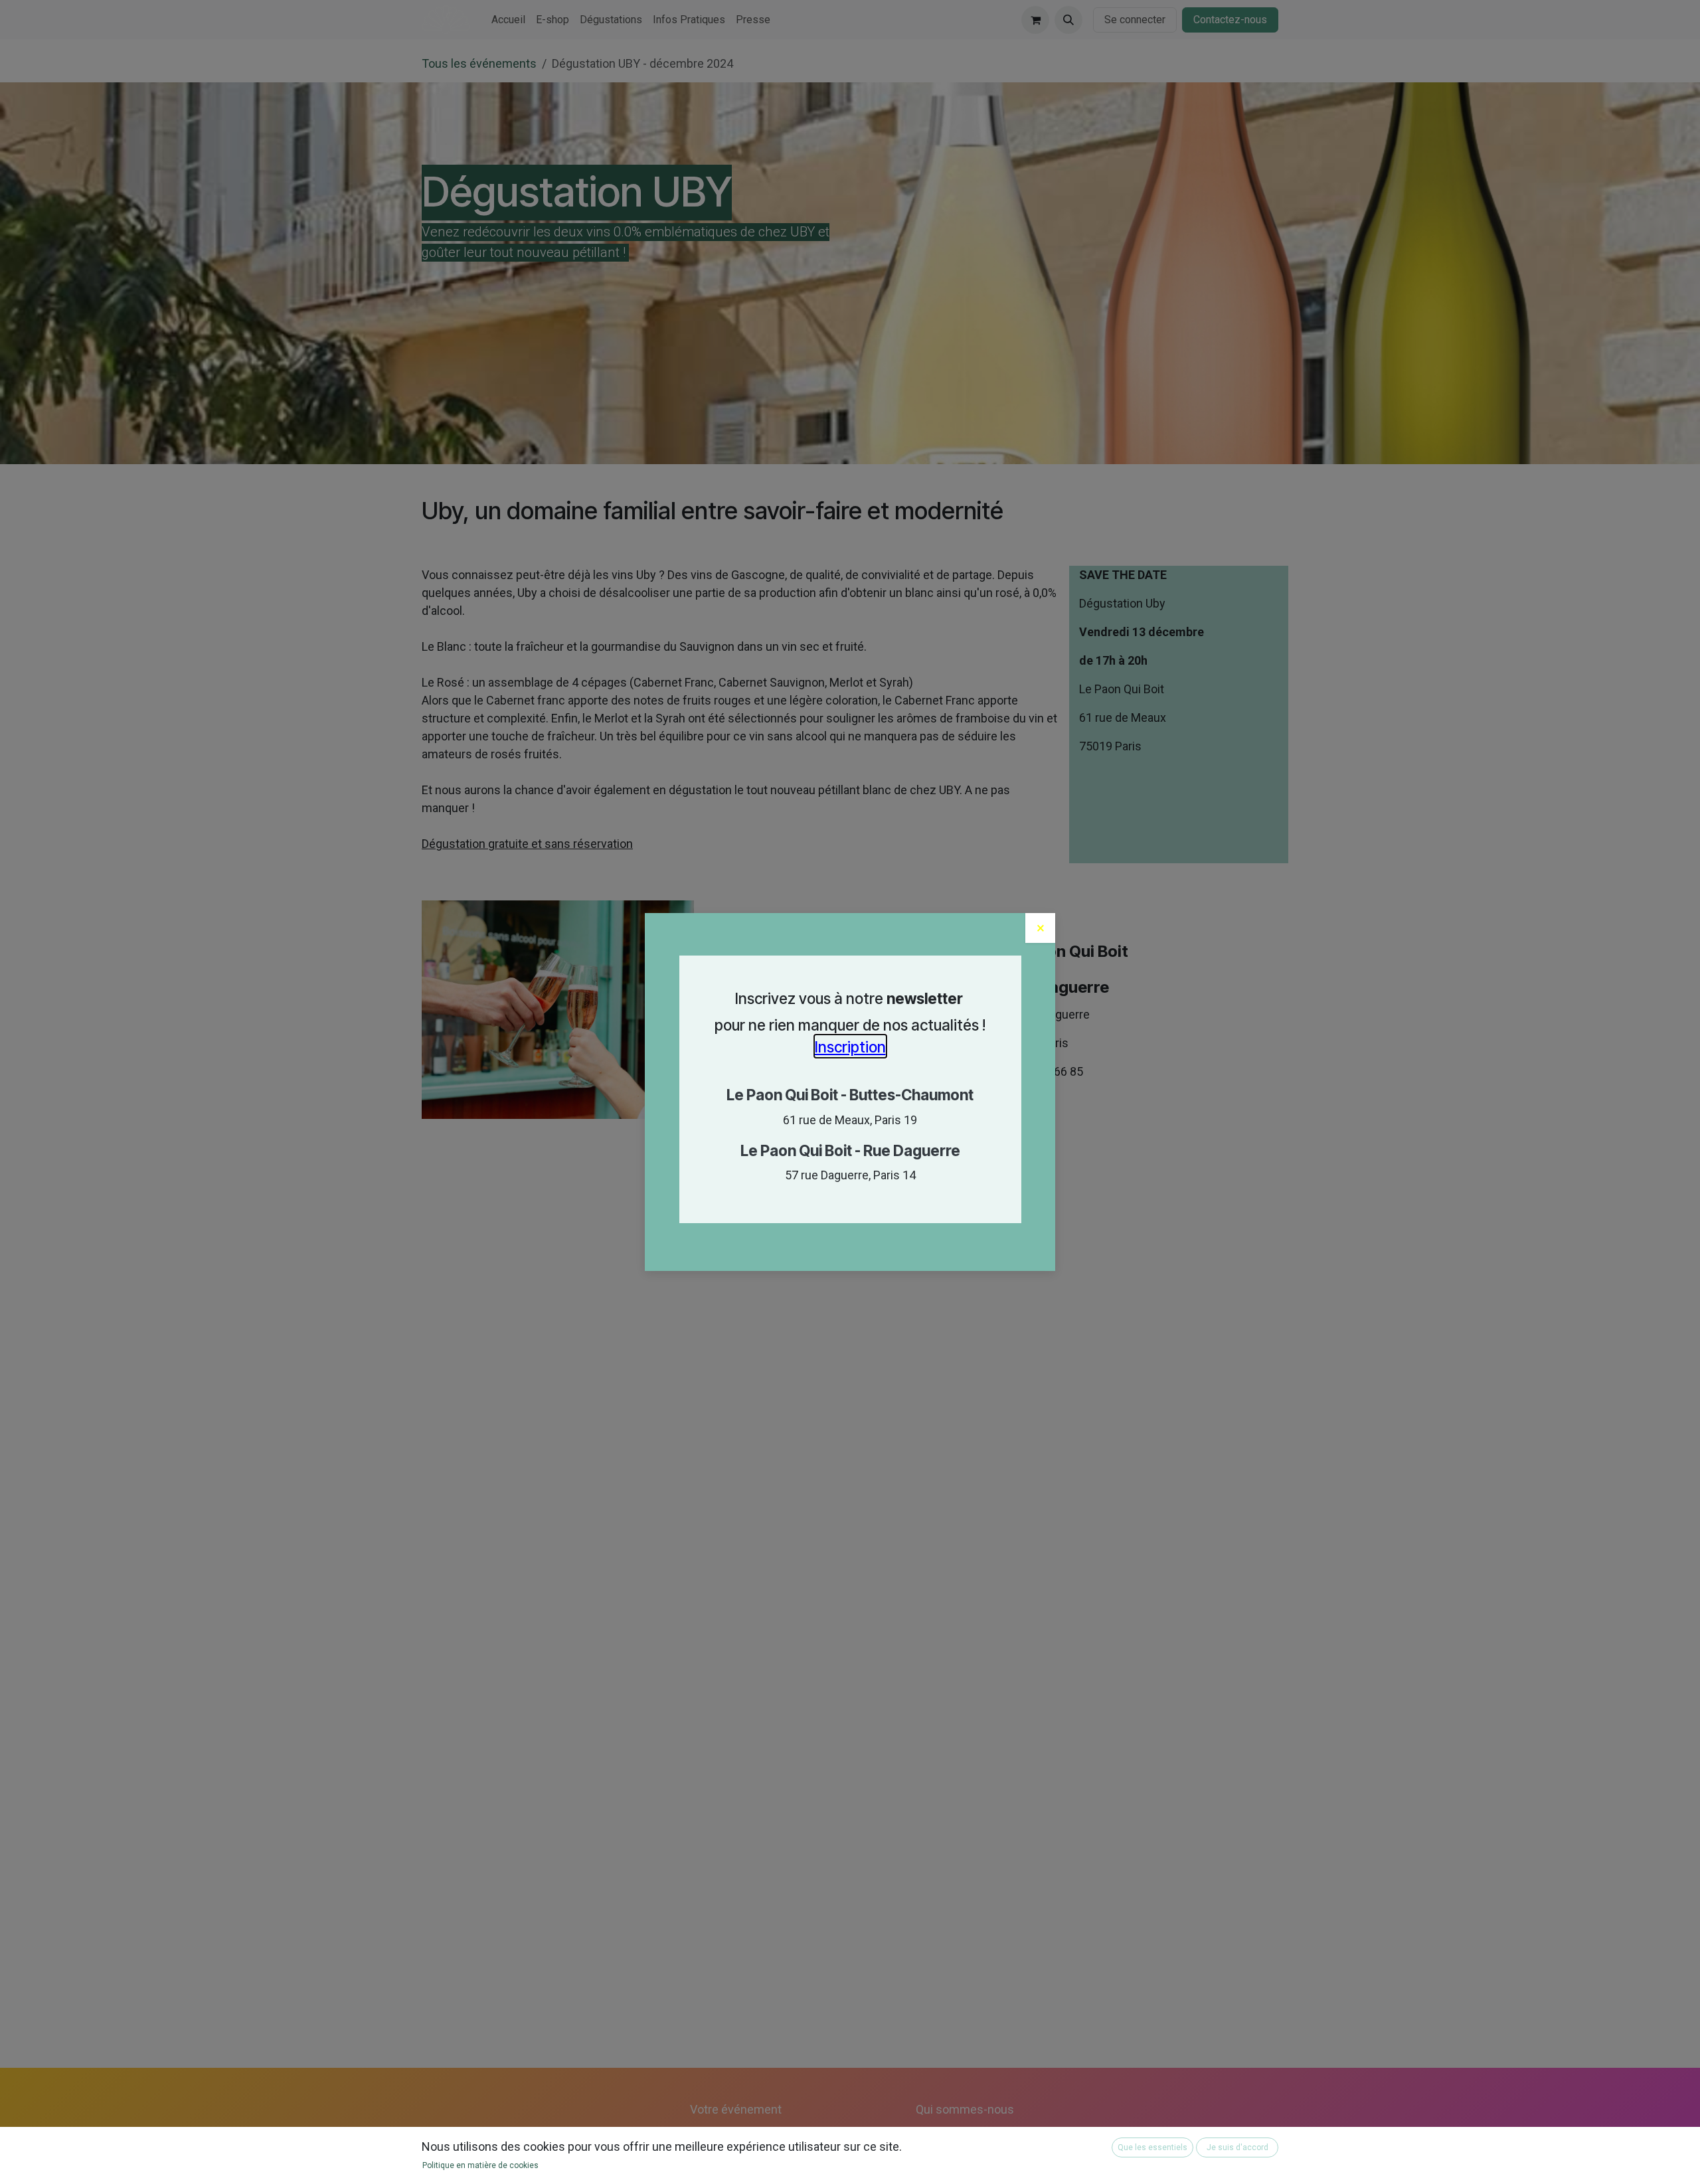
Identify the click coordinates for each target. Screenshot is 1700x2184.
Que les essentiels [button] (1152, 2147)
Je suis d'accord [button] (1237, 2147)
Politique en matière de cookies (480, 2165)
